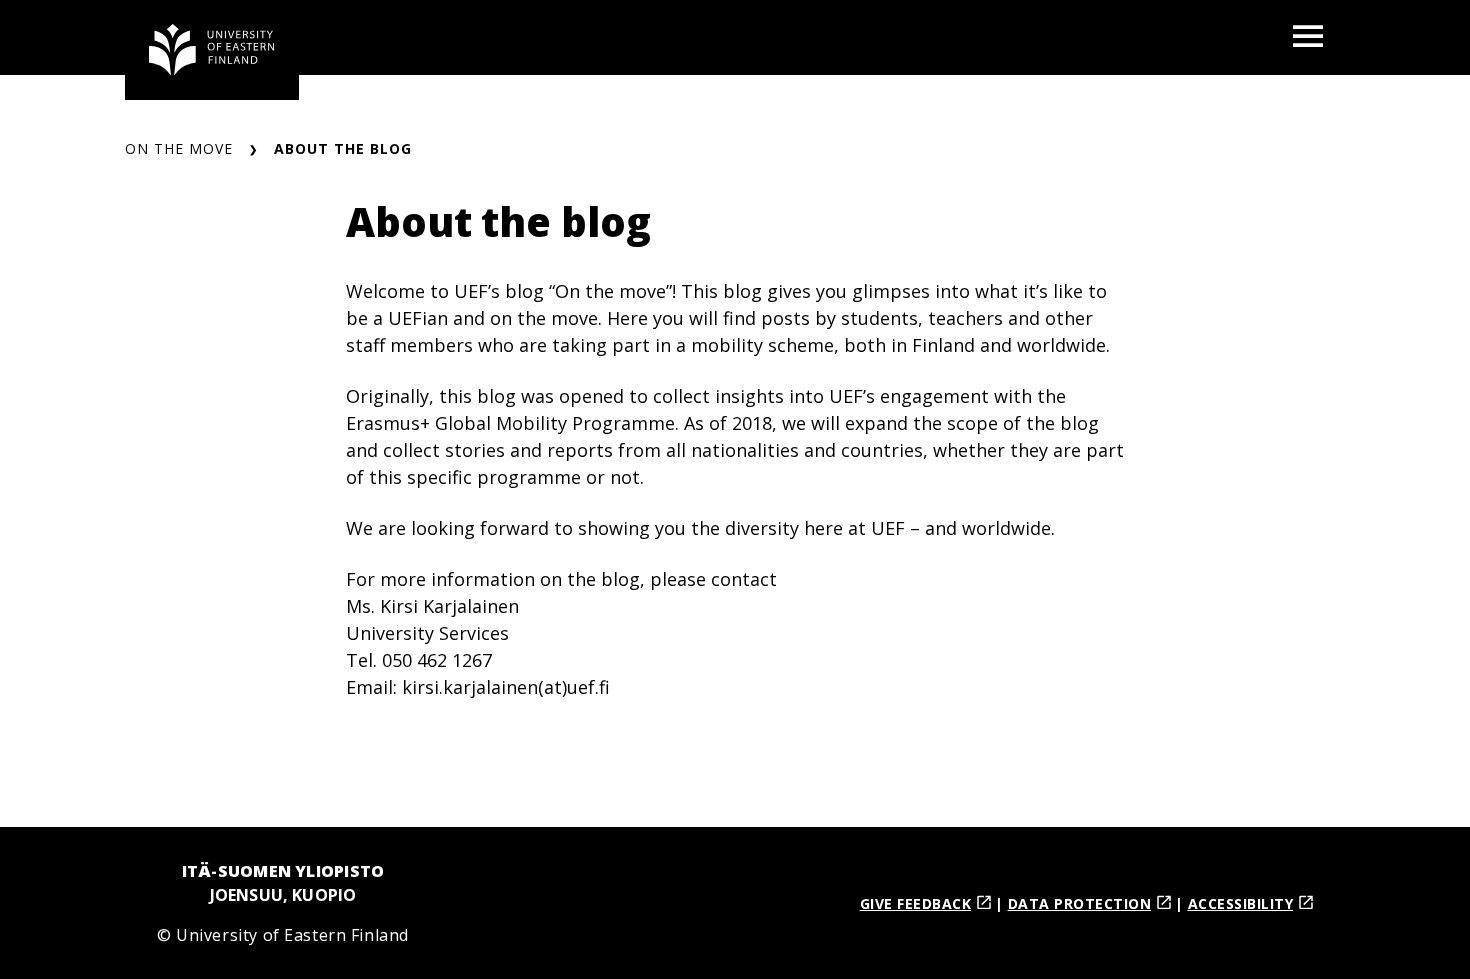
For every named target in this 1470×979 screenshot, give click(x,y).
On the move (179, 148)
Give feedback (916, 903)
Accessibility (1241, 903)
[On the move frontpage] (212, 50)
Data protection (1080, 903)
